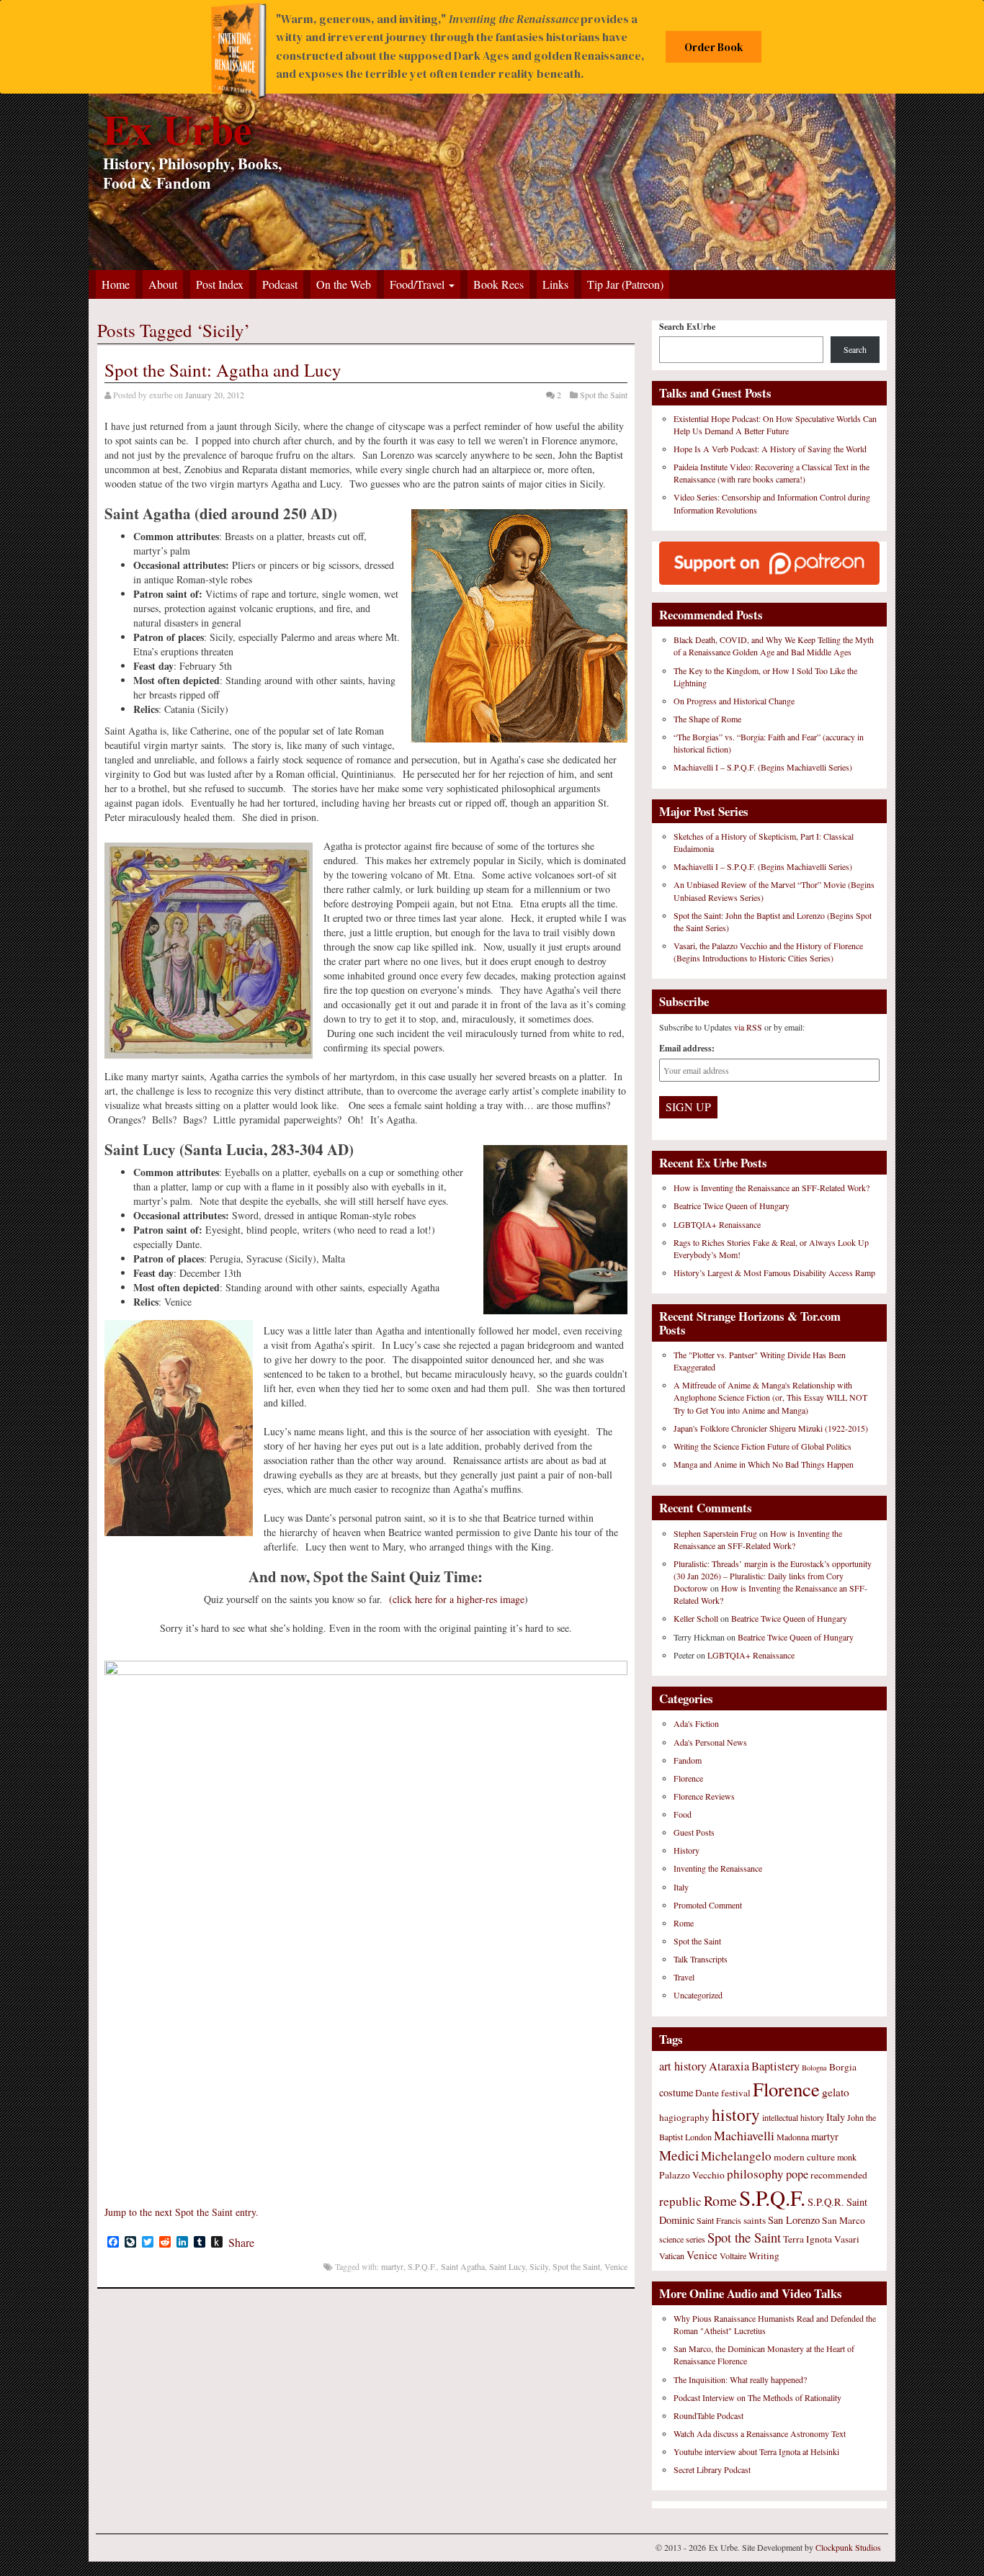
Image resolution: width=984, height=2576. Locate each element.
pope (797, 2174)
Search (855, 349)
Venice (616, 2266)
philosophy (755, 2174)
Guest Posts (694, 1832)
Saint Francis (719, 2220)
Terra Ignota (808, 2239)
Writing (764, 2256)
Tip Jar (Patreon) (625, 284)
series (695, 2239)
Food (683, 1814)
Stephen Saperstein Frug (715, 1533)
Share (241, 2243)
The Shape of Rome (707, 719)
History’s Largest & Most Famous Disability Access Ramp (774, 1273)
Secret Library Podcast (712, 2469)
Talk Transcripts (701, 1959)
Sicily (539, 2266)
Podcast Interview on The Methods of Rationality (757, 2397)
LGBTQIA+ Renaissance (717, 1224)
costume (676, 2092)
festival (736, 2093)
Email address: (687, 1048)
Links (555, 284)
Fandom (688, 1760)
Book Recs (498, 284)
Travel (684, 1977)
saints (755, 2220)
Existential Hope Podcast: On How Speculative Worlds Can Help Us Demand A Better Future (775, 425)
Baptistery (775, 2066)
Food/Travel (419, 284)
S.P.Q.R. (826, 2202)
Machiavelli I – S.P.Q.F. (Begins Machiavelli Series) (763, 767)
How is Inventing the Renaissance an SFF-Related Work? (771, 1188)
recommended (839, 2175)
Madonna (793, 2137)
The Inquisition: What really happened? (740, 2379)
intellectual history (793, 2117)
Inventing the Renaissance (718, 1868)
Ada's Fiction (696, 1723)
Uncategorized (698, 1995)
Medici (679, 2155)
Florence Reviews (704, 1796)
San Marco (844, 2220)
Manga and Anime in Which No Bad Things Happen (764, 1464)
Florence (688, 1778)
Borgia (843, 2067)
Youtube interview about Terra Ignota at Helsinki (756, 2451)
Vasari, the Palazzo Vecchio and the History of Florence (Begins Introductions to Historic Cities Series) (768, 952)
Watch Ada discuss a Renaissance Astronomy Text (760, 2433)
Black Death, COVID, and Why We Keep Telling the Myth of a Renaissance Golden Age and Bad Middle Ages (774, 646)
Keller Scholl (696, 1618)
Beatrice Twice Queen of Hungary (732, 1206)
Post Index (220, 284)
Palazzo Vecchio (692, 2175)
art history (683, 2066)
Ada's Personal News (710, 1742)
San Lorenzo (794, 2220)
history (736, 2114)
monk (847, 2157)
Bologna (814, 2068)
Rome (684, 1923)
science (671, 2239)
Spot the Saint (604, 395)
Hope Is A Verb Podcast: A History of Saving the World (770, 449)
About (163, 284)
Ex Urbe (178, 129)
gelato (836, 2092)
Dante (707, 2093)
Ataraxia (729, 2066)
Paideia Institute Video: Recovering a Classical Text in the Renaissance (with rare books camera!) (771, 473)
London (698, 2137)
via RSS (749, 1027)
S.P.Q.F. (422, 2266)
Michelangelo (736, 2156)
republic (680, 2201)
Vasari (847, 2239)
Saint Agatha (463, 2266)
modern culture (804, 2157)
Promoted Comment (708, 1905)
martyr (392, 2266)
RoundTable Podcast (708, 2415)
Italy (681, 1887)
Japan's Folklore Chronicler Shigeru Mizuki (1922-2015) (771, 1428)
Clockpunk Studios (848, 2547)
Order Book (714, 47)
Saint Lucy (507, 2266)
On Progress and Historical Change (734, 701)
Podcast (280, 284)
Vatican (672, 2256)
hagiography (684, 2117)
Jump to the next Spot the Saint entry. (182, 2212)
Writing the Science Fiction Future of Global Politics (762, 1446)
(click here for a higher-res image (457, 1599)
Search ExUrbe (687, 327)
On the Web (344, 284)
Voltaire (733, 2256)
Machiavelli (744, 2135)
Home (116, 284)
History (686, 1850)
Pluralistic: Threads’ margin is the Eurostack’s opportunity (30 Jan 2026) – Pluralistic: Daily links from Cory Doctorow (773, 1576)
